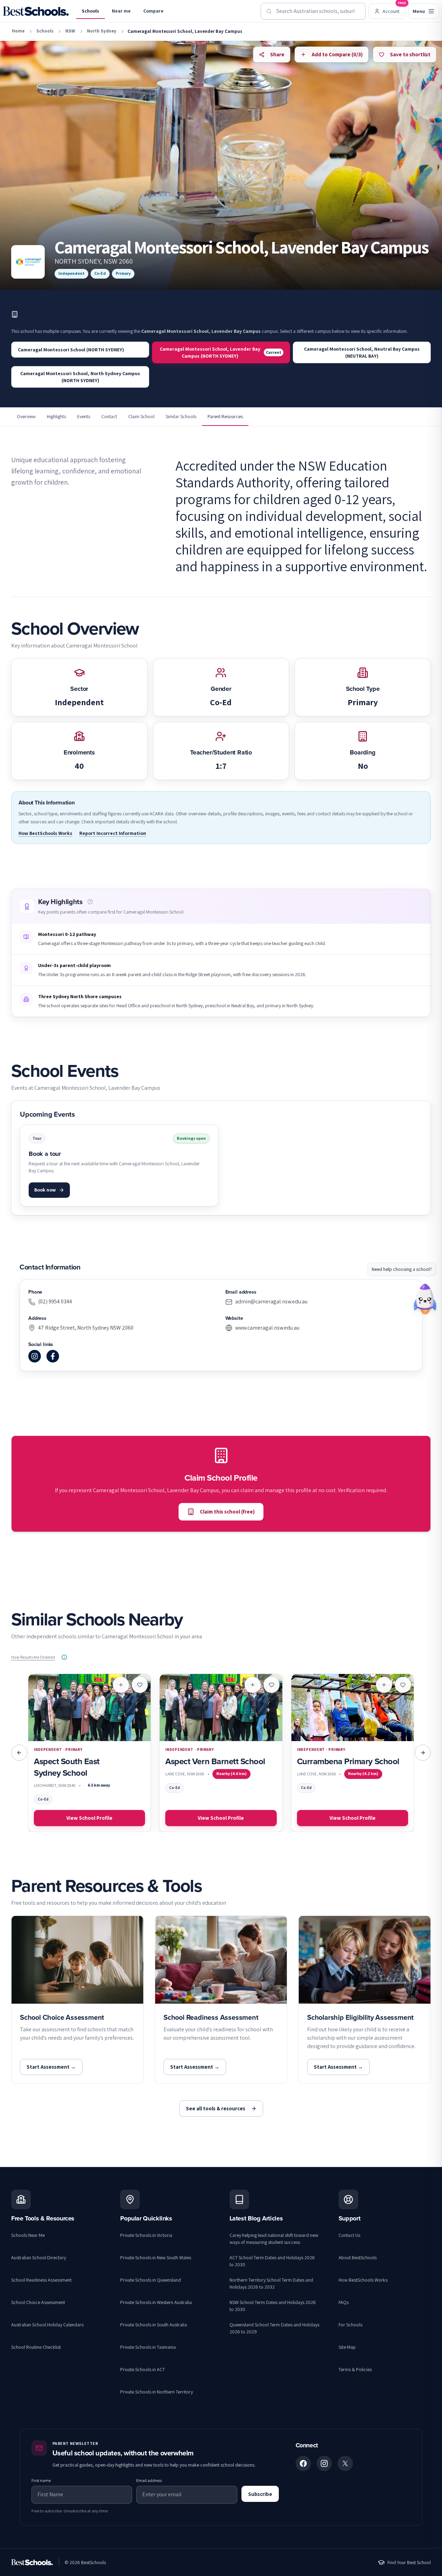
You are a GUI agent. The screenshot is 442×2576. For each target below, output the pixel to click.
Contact (109, 416)
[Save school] (140, 1685)
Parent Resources (225, 416)
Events (84, 416)
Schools (90, 11)
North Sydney (102, 31)
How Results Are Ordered (33, 1657)
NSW (70, 31)
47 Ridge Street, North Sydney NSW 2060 (86, 1328)
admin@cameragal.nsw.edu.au (271, 1301)
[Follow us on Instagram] (324, 2463)
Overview (26, 416)
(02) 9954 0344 (55, 1301)
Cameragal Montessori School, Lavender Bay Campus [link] (185, 31)
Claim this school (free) (227, 1512)
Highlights (56, 416)
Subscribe (260, 2494)
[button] (90, 902)
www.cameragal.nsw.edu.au (267, 1328)
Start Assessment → (51, 2067)
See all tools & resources (216, 2108)
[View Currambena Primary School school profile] (353, 1753)
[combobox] (313, 11)
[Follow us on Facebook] (303, 2463)
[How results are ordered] (64, 1657)
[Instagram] (35, 1356)
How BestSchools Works (45, 833)
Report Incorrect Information (113, 833)
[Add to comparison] (121, 1685)
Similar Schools (181, 416)
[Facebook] (53, 1356)
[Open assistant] (425, 1297)
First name (41, 2480)
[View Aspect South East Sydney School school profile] (89, 1753)
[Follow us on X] (345, 2463)
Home (18, 31)
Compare (153, 11)
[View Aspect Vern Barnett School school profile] (221, 1753)
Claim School (141, 416)
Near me (121, 11)
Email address (149, 2480)
